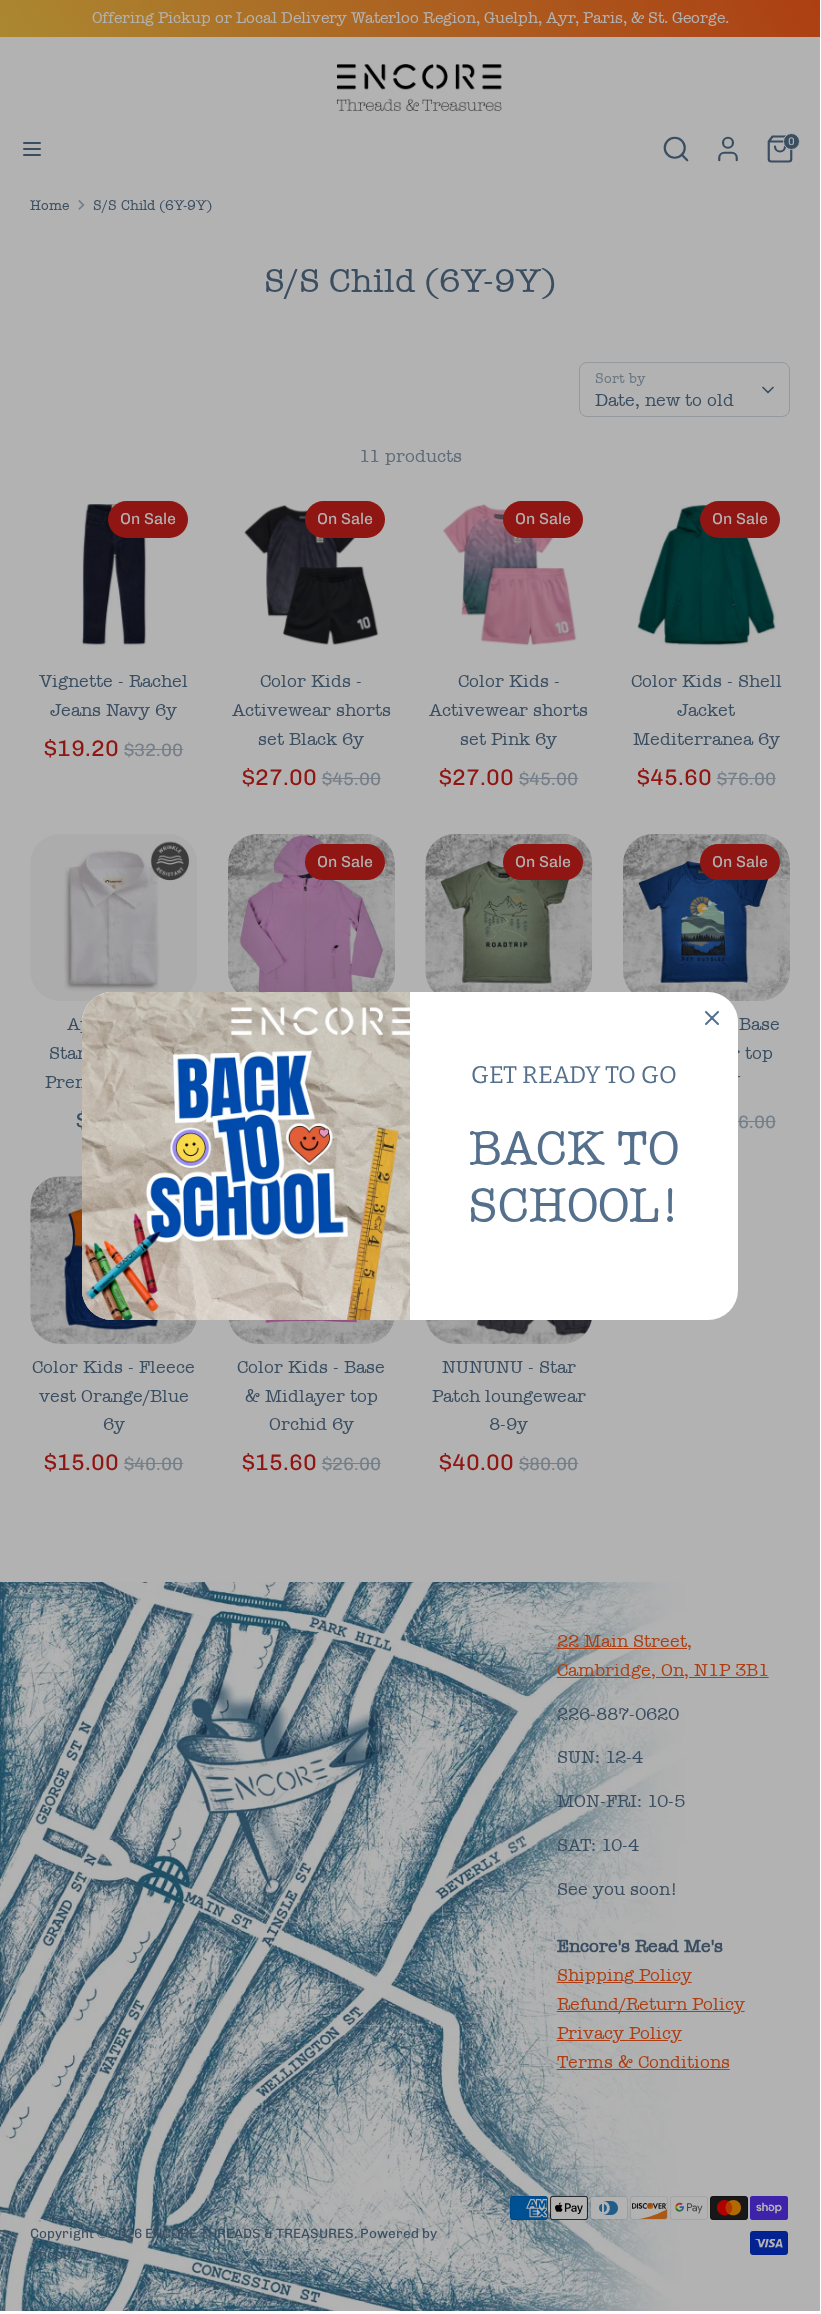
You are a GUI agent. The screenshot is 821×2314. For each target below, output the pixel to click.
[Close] (712, 1018)
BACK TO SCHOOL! (574, 1177)
